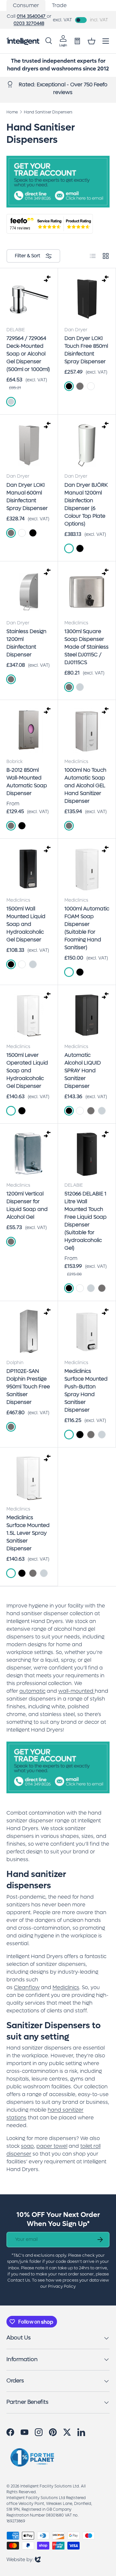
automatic (32, 1691)
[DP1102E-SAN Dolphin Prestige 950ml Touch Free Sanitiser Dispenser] (29, 1332)
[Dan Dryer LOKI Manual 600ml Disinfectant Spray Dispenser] (29, 445)
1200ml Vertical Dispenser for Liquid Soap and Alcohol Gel (27, 1205)
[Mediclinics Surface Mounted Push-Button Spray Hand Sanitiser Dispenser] (87, 1332)
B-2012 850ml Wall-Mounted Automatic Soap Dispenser (27, 782)
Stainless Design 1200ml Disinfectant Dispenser (26, 643)
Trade (59, 5)
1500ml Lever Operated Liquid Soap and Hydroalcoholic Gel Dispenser (27, 1071)
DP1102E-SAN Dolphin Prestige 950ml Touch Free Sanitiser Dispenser (28, 1387)
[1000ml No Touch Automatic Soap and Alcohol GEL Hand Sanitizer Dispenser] (87, 731)
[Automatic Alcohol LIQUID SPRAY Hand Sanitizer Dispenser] (87, 1016)
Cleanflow (27, 1987)
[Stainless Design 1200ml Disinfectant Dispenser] (29, 592)
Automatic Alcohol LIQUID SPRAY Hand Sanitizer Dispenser (83, 1071)
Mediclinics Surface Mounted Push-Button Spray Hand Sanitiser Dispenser (86, 1390)
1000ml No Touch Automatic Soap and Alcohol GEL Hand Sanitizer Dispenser (85, 785)
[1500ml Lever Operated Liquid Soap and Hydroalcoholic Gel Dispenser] (29, 1016)
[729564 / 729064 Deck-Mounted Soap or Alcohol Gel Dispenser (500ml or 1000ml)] (29, 299)
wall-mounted (76, 1691)
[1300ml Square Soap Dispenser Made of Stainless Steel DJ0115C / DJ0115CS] (87, 592)
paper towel (52, 2146)
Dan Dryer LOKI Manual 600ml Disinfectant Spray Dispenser (27, 497)
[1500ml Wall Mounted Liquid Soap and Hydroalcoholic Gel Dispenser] (29, 869)
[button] (92, 41)
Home (12, 112)
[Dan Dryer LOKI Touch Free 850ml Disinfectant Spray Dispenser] (87, 299)
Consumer (26, 5)
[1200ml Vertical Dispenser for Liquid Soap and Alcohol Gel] (29, 1154)
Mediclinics (66, 1987)
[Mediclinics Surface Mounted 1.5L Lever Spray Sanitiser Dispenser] (29, 1478)
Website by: (24, 2559)
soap (27, 2146)
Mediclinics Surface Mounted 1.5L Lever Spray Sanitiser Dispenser (28, 1533)
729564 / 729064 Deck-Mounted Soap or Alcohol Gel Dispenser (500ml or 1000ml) (28, 354)
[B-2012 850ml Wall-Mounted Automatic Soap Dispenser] (29, 731)
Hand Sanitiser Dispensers (48, 112)
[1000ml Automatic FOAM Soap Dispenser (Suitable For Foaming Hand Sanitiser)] (87, 869)
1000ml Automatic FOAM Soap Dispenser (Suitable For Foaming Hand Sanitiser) (87, 928)
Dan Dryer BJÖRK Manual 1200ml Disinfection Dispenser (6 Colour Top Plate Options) (86, 504)
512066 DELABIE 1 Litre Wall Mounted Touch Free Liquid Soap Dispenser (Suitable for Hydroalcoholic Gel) (86, 1221)
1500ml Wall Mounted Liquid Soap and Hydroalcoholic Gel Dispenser (26, 924)
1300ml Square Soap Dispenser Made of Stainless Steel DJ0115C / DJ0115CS (87, 647)
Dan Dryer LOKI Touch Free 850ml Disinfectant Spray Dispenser (86, 350)
